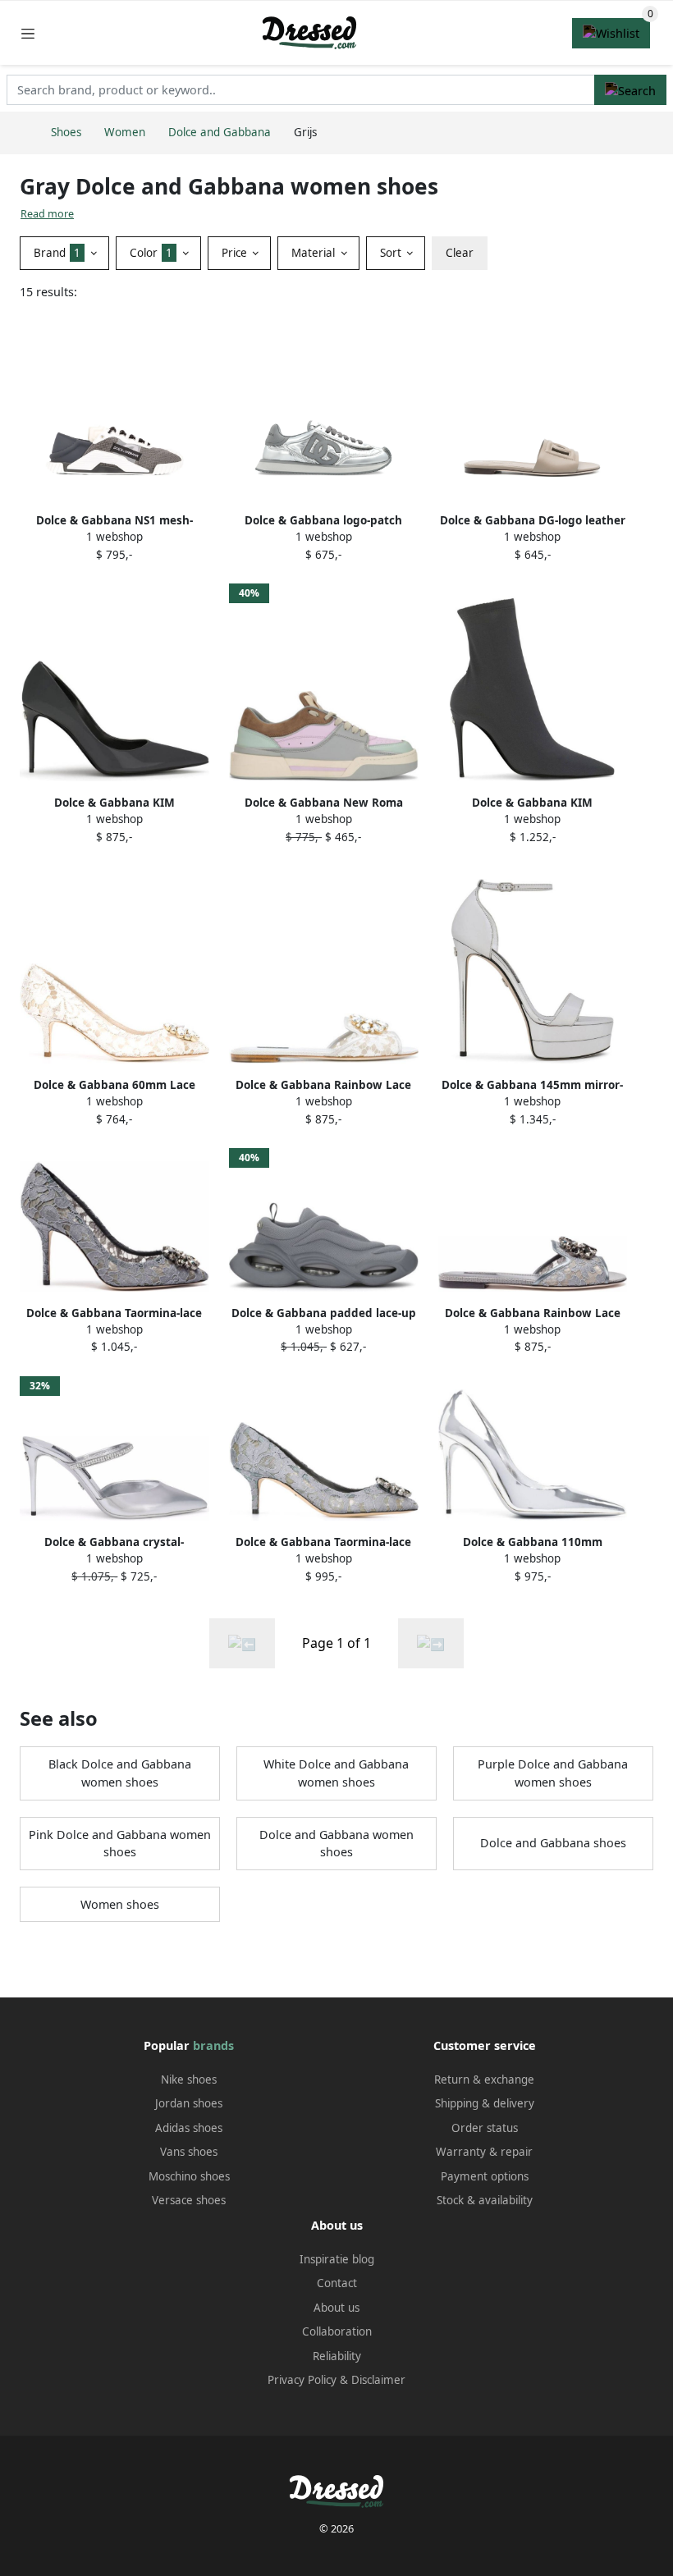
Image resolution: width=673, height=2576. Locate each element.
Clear (460, 253)
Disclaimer (378, 2380)
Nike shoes (189, 2080)
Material (315, 253)
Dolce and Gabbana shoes (553, 1843)
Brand (57, 253)
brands (213, 2045)
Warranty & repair (484, 2152)
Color (151, 253)
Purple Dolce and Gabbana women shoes (553, 1773)
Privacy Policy (302, 2380)
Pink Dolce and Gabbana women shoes (120, 1844)
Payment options (485, 2176)
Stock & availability (485, 2200)
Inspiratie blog (337, 2259)
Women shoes (120, 1904)
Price (236, 253)
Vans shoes (189, 2152)
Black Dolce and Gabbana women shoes (120, 1773)
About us (336, 2308)
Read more (47, 214)
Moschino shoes (189, 2176)
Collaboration (337, 2331)
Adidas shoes (189, 2128)
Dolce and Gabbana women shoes (336, 1844)
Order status (485, 2128)
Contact (337, 2283)
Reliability (337, 2356)
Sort (392, 253)
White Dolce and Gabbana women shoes (336, 1773)
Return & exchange (484, 2080)
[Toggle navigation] (28, 33)
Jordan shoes (189, 2103)
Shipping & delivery (485, 2103)
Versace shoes (189, 2200)
